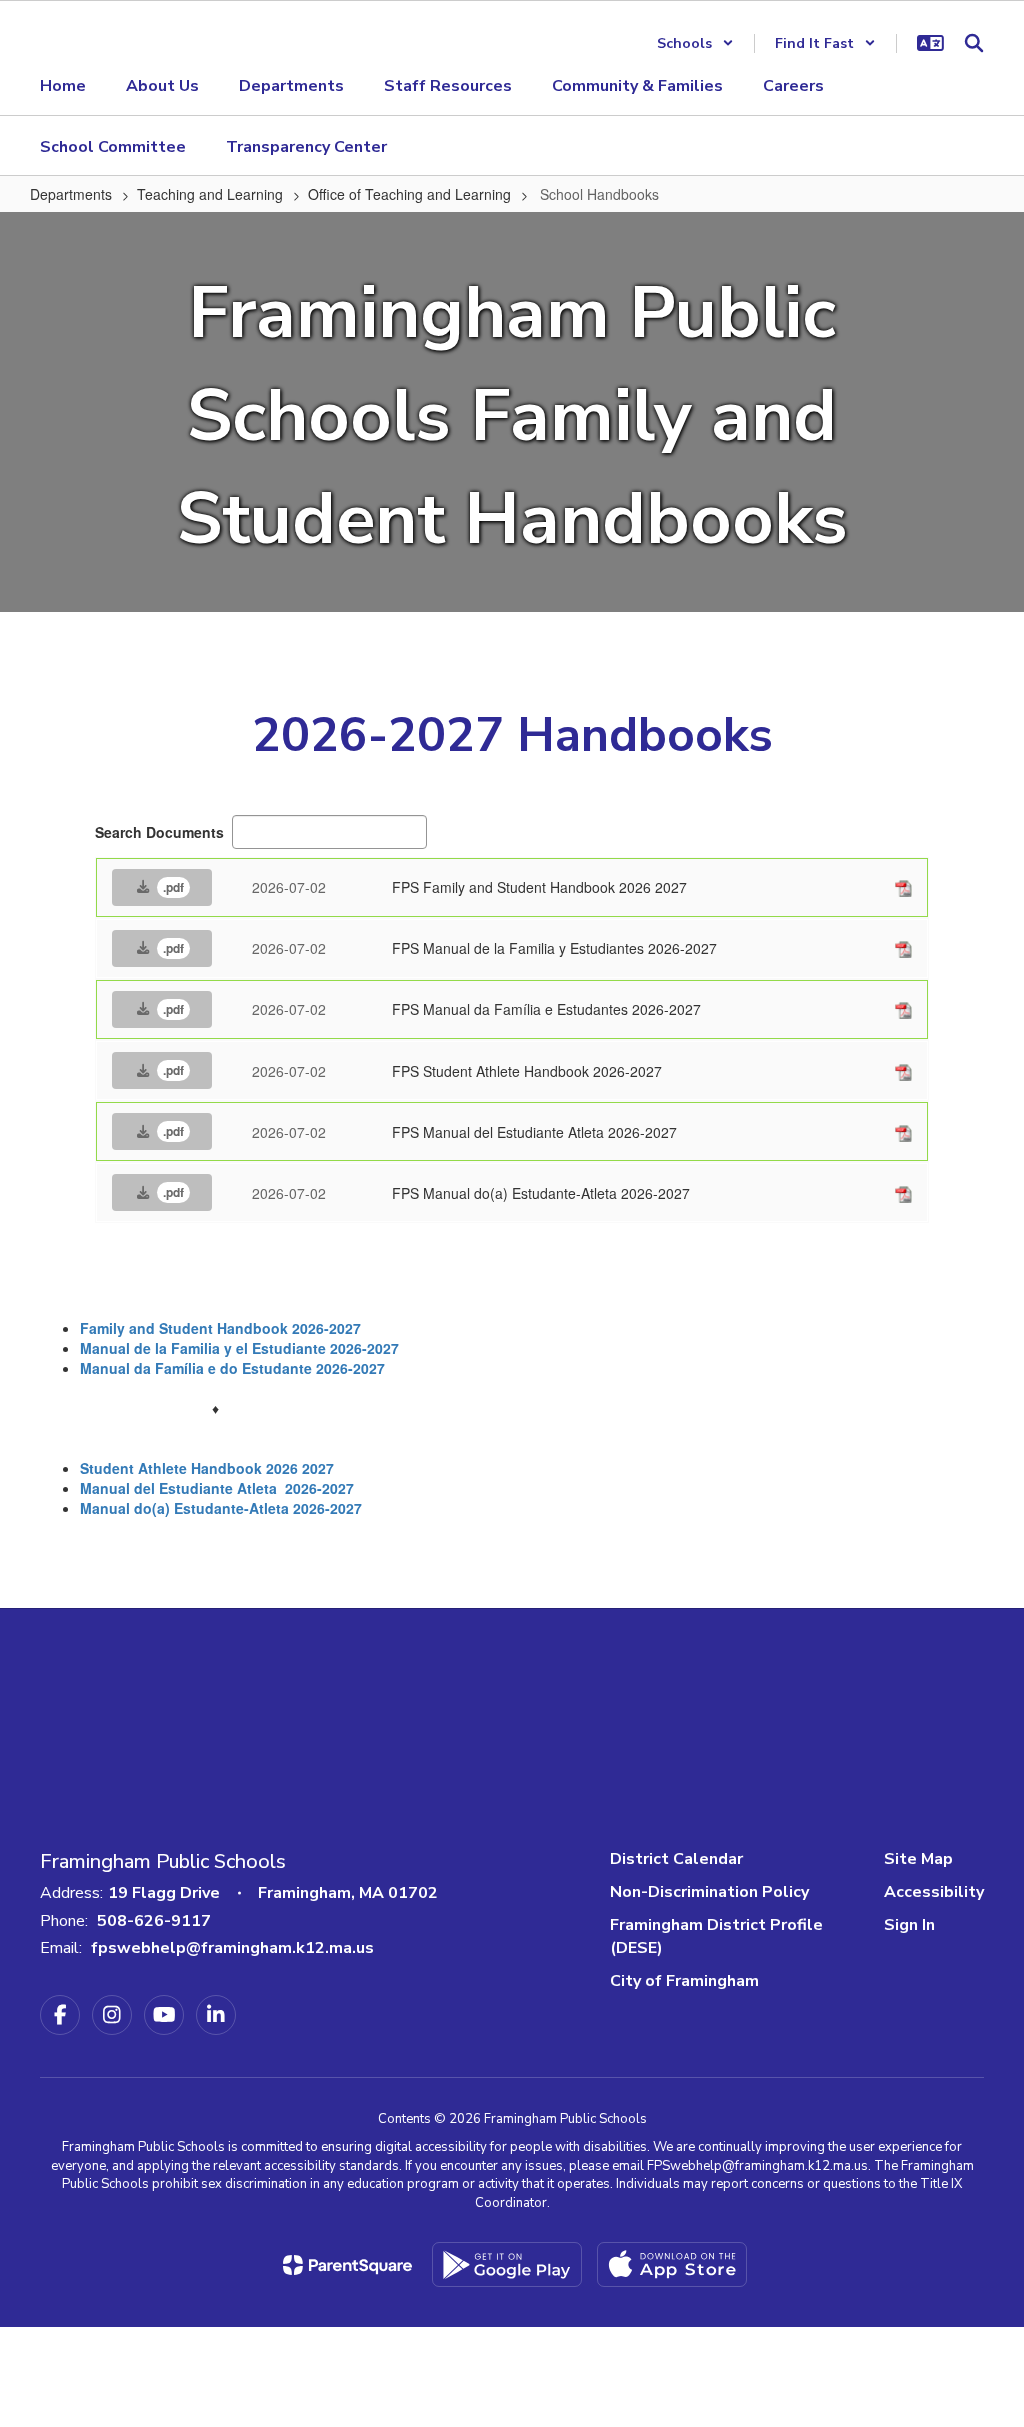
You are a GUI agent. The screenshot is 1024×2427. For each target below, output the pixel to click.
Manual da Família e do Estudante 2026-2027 (232, 1368)
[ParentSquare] (347, 2265)
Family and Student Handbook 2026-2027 (220, 1328)
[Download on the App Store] (672, 2264)
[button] (695, 43)
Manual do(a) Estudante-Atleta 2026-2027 (221, 1508)
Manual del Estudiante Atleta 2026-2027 (217, 1488)
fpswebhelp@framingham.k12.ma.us (232, 1948)
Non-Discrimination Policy (709, 1892)
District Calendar (676, 1859)
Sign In (909, 1925)
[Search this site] (974, 43)
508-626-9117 (154, 1921)
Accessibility (934, 1892)
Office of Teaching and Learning (409, 194)
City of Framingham (684, 1981)
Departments (71, 194)
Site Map (918, 1859)
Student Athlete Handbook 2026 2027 (209, 1468)
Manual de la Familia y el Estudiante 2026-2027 (239, 1348)
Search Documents (159, 832)
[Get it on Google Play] (507, 2264)
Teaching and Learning (210, 194)
